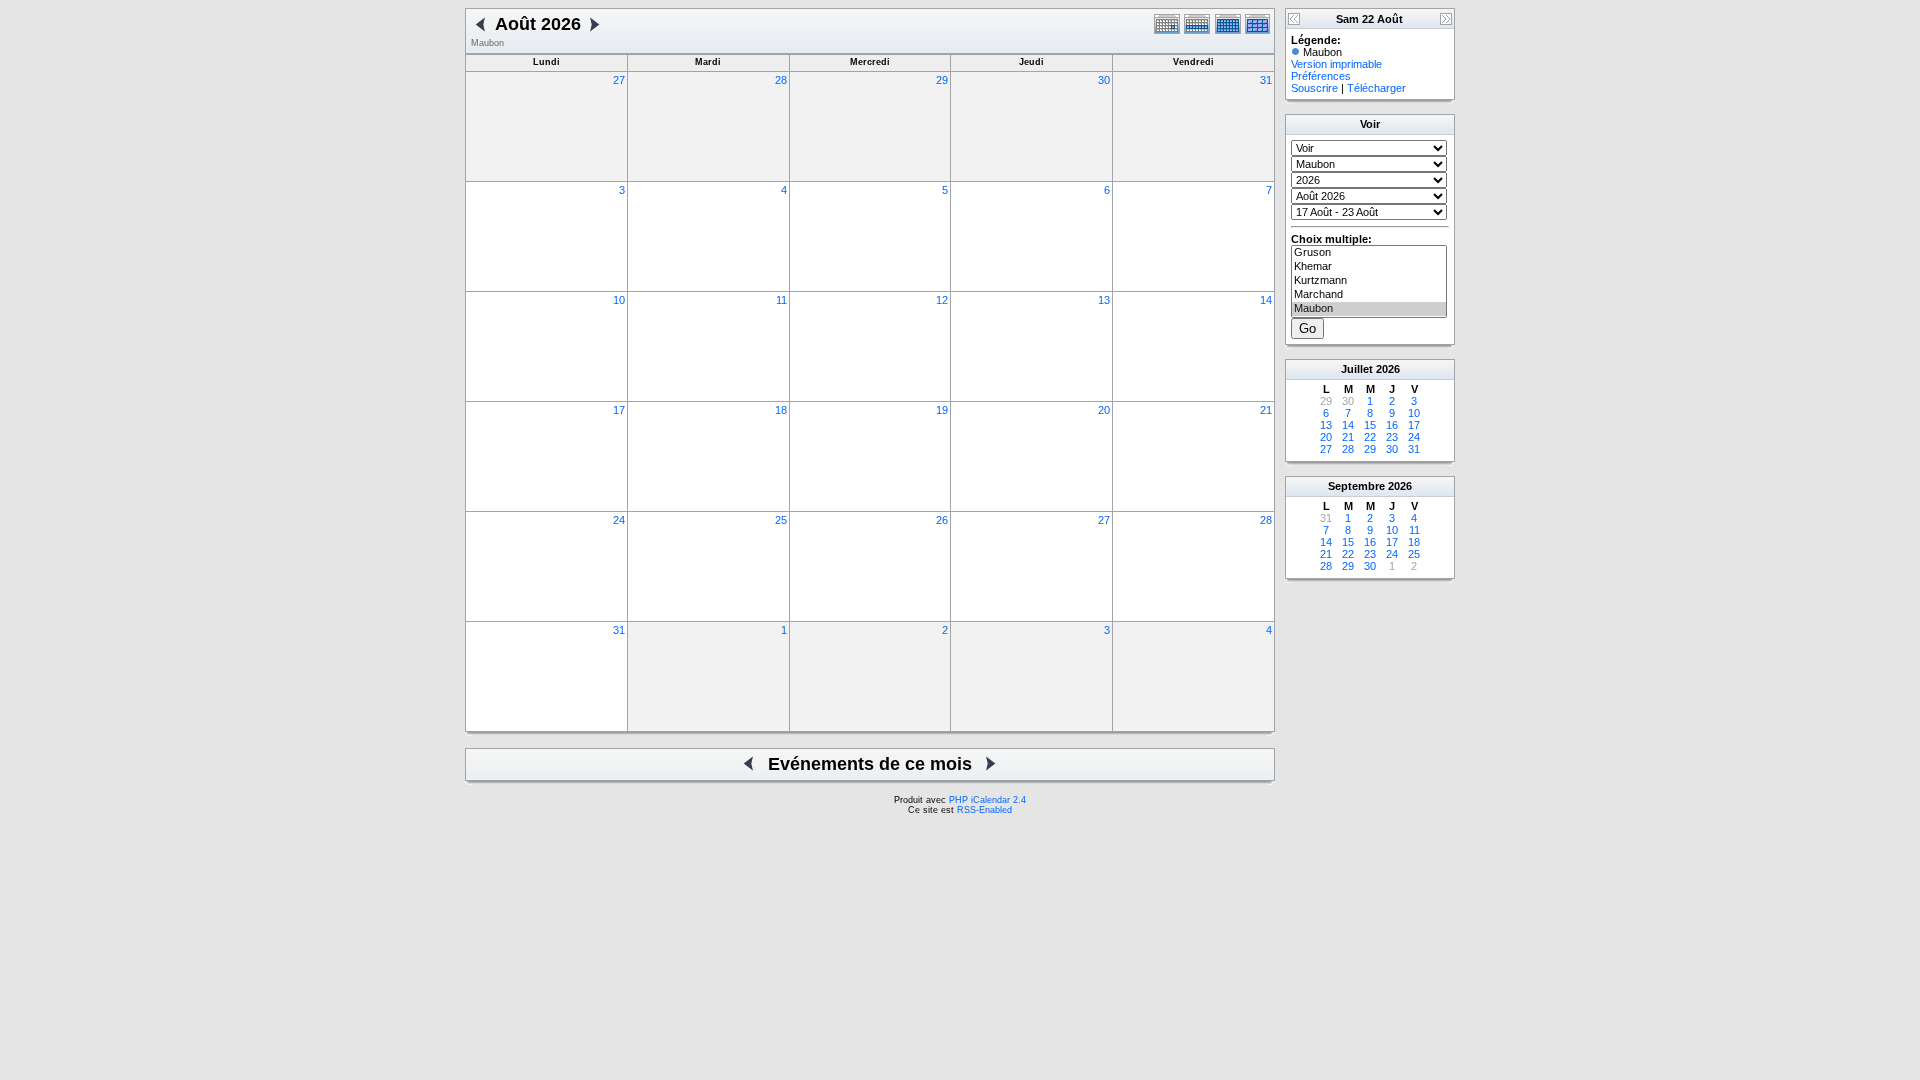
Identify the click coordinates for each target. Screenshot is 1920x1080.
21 (1266, 410)
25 (781, 520)
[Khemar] (1369, 267)
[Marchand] (1369, 295)
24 (619, 520)
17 (619, 410)
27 (619, 80)
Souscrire (1314, 88)
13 (1104, 300)
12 (942, 300)
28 (781, 80)
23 (1392, 437)
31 (1266, 80)
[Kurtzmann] (1369, 281)
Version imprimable (1336, 64)
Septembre (1356, 486)
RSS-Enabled (984, 810)
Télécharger (1376, 88)
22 (1370, 437)
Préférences (1321, 76)
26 (942, 520)
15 (1370, 425)
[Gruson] (1369, 253)
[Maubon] (1369, 309)
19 (942, 410)
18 (781, 410)
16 (1392, 425)
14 (1266, 300)
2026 (1388, 369)
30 (1104, 80)
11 (781, 300)
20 (1104, 410)
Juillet (1357, 369)
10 (619, 300)
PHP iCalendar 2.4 (987, 800)
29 (942, 80)
